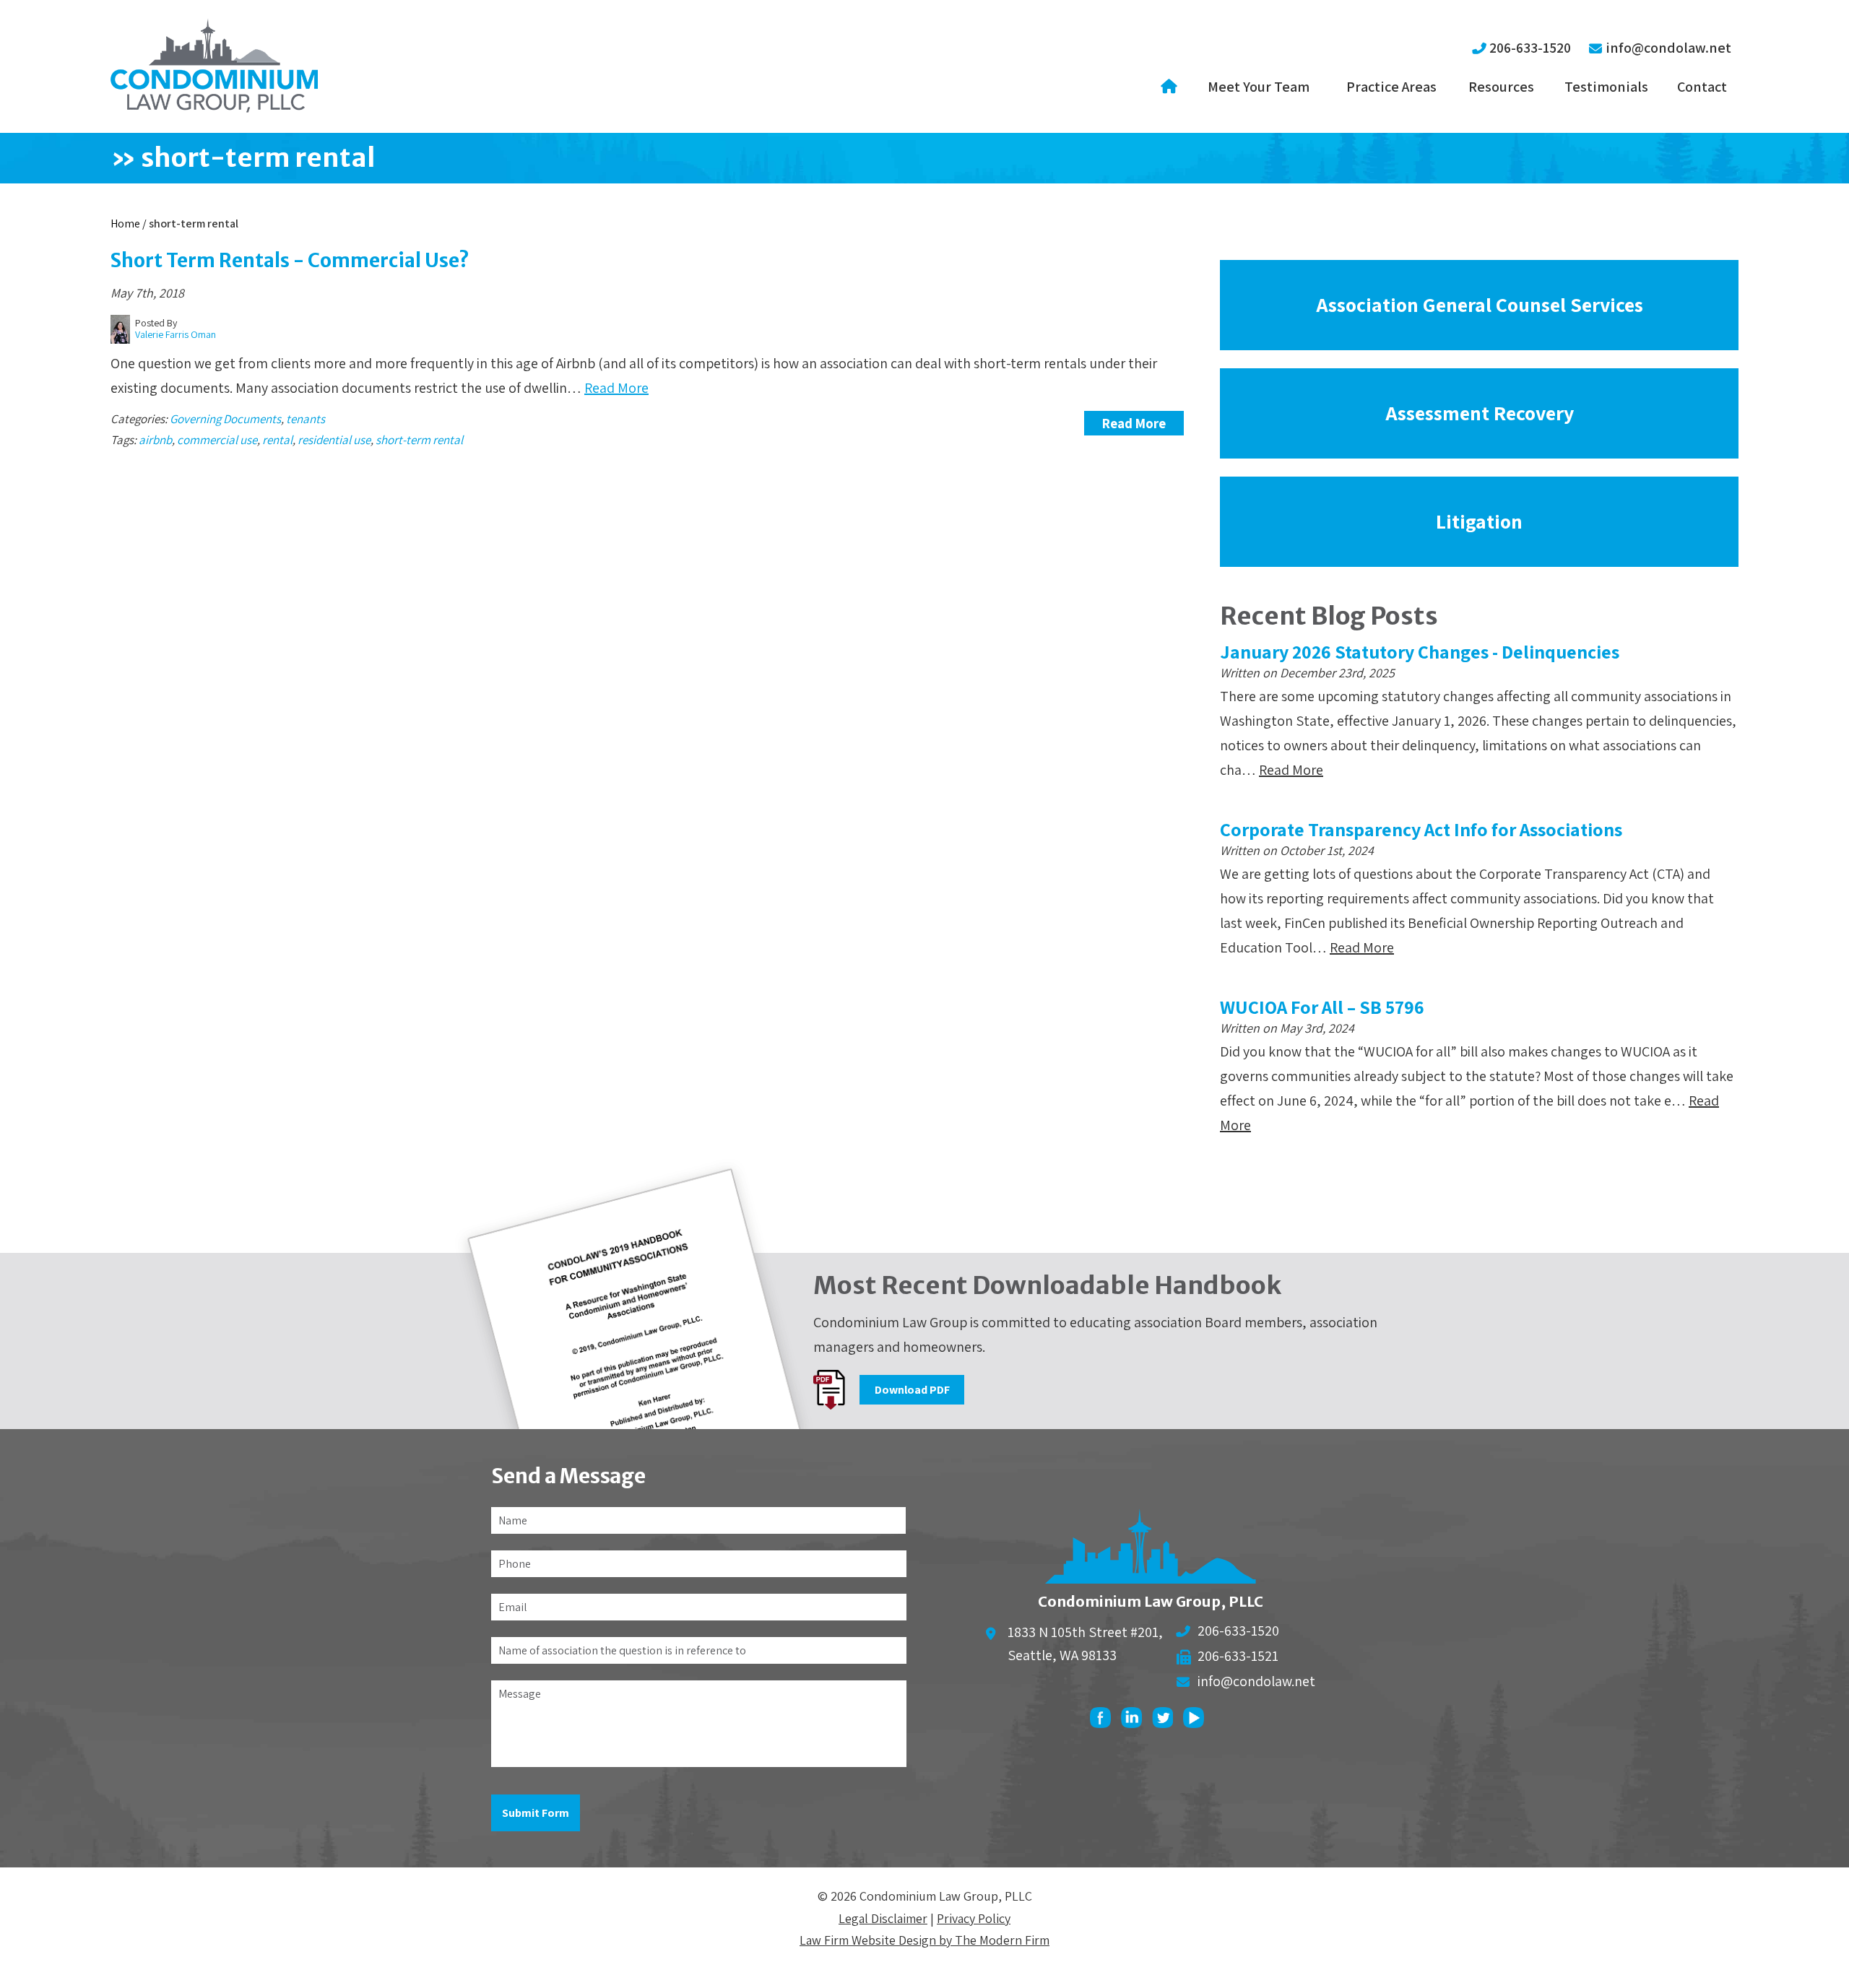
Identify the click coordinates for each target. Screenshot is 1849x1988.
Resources (1501, 87)
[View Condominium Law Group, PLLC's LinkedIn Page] (1135, 1721)
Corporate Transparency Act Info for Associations (1421, 829)
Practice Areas (1391, 87)
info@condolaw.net (1668, 48)
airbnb (155, 440)
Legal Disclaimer (883, 1918)
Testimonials (1606, 87)
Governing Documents (225, 419)
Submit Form (536, 1813)
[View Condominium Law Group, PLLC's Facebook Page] (1104, 1721)
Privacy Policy (974, 1918)
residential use (334, 440)
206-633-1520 (1530, 48)
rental (277, 440)
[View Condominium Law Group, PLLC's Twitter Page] (1166, 1721)
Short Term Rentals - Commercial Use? (290, 260)
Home (1171, 87)
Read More (616, 388)
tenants (306, 419)
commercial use (217, 440)
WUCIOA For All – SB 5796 (1322, 1007)
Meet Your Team (1259, 87)
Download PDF (912, 1390)
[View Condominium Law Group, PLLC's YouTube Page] (1197, 1721)
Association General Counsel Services (1480, 304)
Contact (1702, 87)
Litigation (1479, 521)
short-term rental (419, 440)
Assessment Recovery (1480, 413)
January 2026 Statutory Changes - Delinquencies (1420, 651)
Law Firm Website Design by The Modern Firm (924, 1940)
